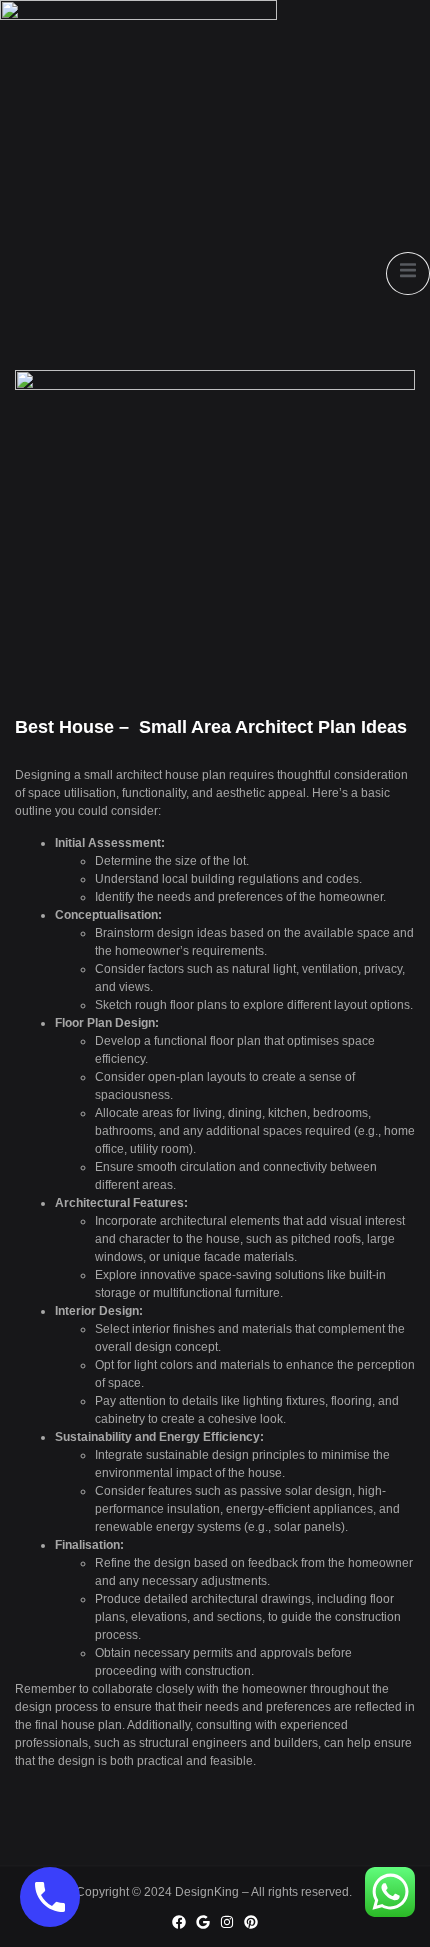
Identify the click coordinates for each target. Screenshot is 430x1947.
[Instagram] (227, 1922)
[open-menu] (408, 273)
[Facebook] (179, 1922)
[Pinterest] (251, 1922)
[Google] (203, 1922)
